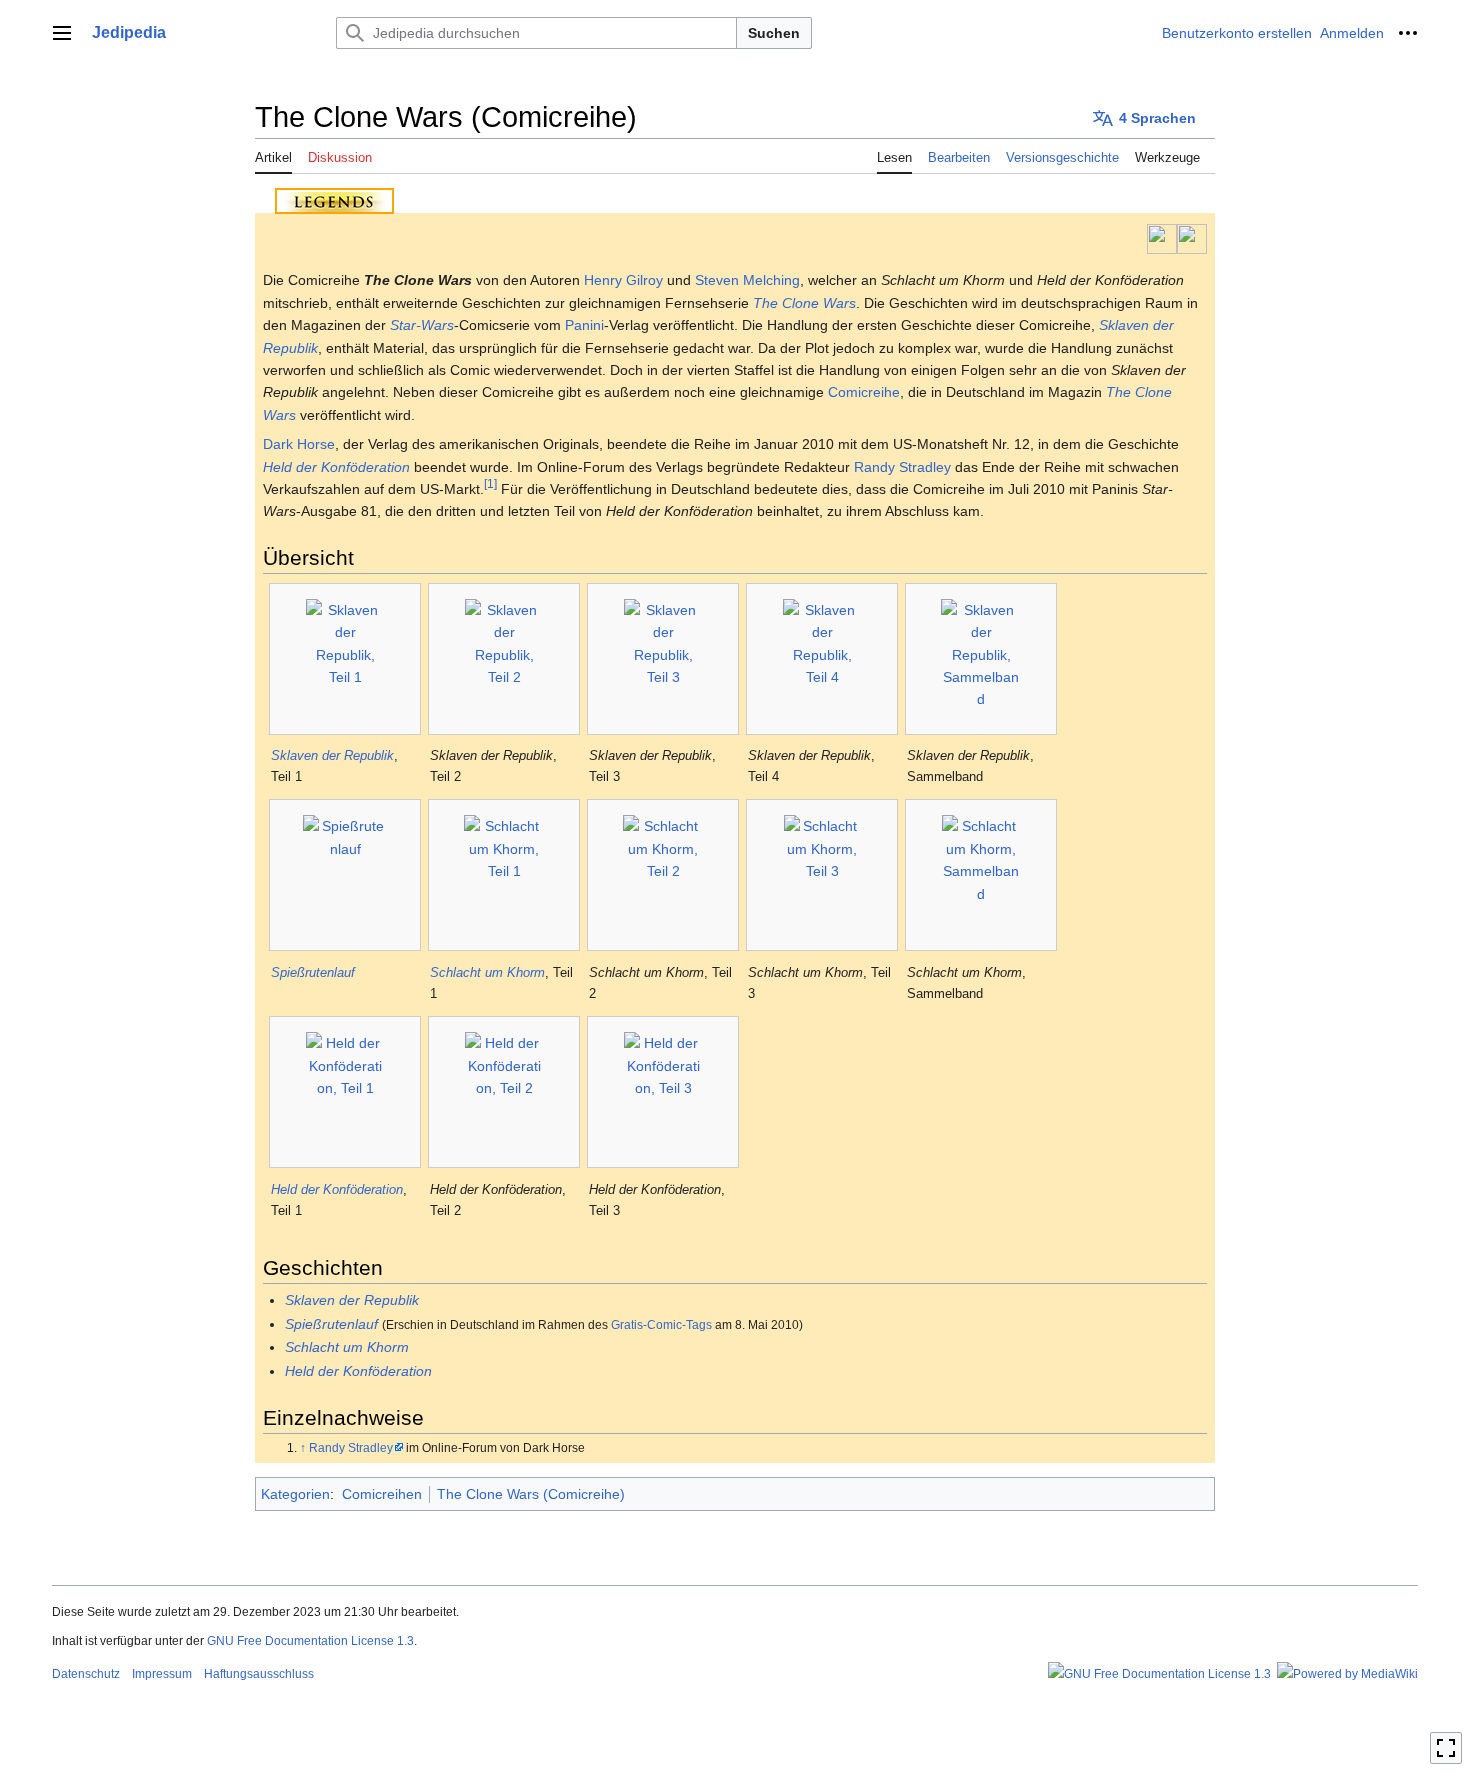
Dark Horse (299, 444)
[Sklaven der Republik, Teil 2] (504, 659)
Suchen (774, 33)
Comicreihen (382, 1494)
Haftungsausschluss (259, 1674)
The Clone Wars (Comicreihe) (531, 1494)
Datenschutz (86, 1674)
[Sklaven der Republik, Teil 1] (345, 659)
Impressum (162, 1674)
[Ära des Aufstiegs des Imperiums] (1162, 238)
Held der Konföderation (336, 467)
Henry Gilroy (623, 280)
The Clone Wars (804, 303)
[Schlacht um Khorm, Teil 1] (504, 875)
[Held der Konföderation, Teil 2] (504, 1092)
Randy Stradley (902, 467)
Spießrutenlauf (313, 972)
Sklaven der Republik (332, 755)
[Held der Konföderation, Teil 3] (663, 1092)
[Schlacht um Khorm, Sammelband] (981, 875)
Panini (584, 325)
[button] (62, 33)
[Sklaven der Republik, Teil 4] (822, 659)
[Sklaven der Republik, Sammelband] (981, 659)
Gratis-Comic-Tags (661, 1324)
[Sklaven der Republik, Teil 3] (663, 659)
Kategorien (295, 1494)
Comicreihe (864, 392)
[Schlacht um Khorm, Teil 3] (822, 875)
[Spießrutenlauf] (345, 875)
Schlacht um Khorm (487, 972)
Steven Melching (747, 280)
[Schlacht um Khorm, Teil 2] (663, 875)
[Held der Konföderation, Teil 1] (345, 1092)
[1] (490, 483)
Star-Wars (422, 325)
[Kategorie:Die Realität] (1192, 238)
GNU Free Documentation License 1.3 (310, 1641)
